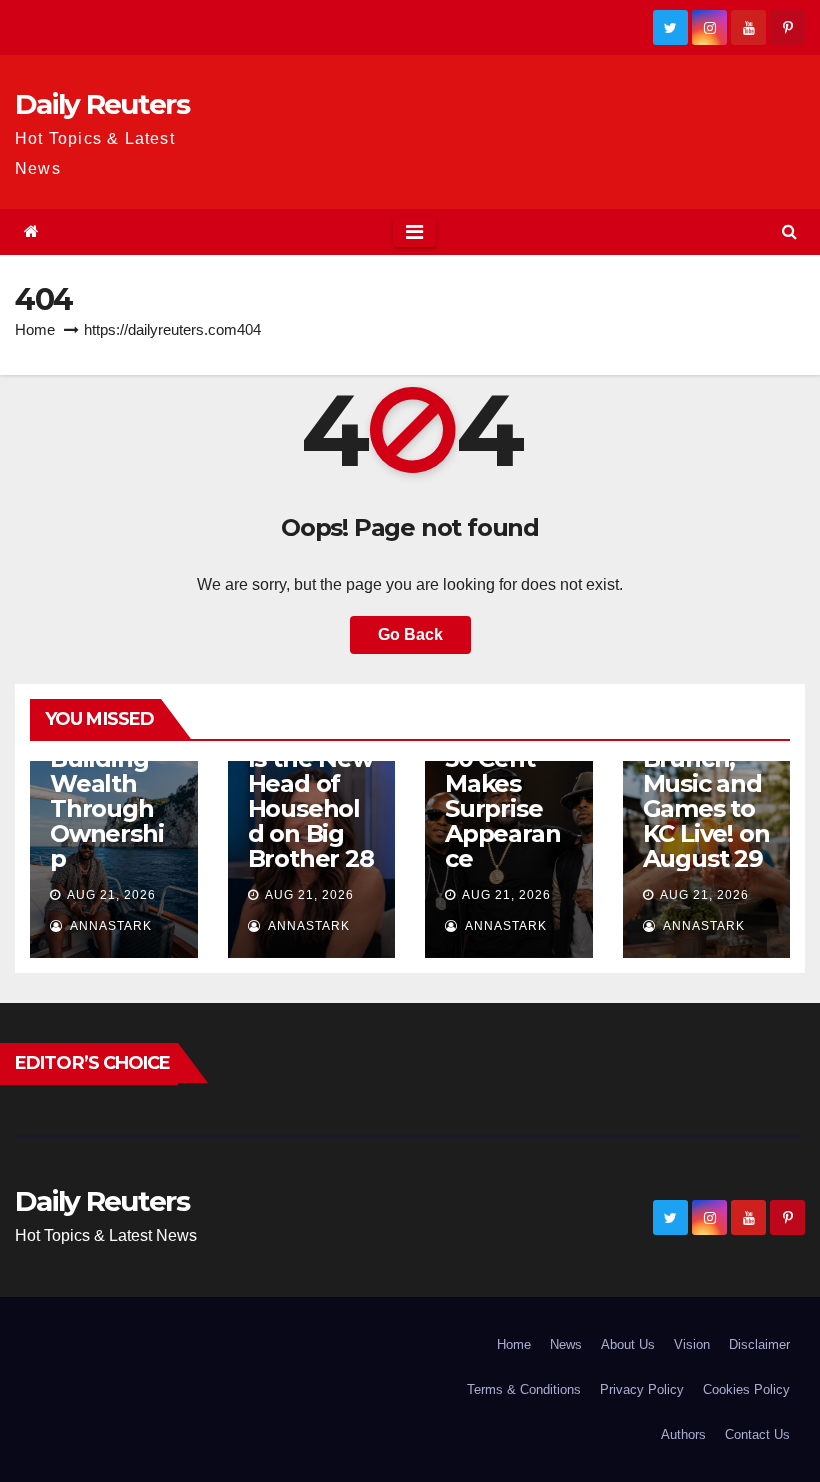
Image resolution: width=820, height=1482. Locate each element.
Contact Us (757, 1434)
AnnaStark (109, 926)
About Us (628, 1344)
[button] (789, 231)
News (566, 1344)
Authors (683, 1434)
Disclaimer (759, 1344)
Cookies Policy (746, 1389)
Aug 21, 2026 (111, 895)
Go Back (410, 634)
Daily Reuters (102, 104)
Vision (692, 1344)
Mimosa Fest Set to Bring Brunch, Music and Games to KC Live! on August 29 (706, 771)
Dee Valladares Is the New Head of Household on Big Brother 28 (311, 783)
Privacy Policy (642, 1389)
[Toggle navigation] (414, 232)
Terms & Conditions (524, 1389)
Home (35, 329)
